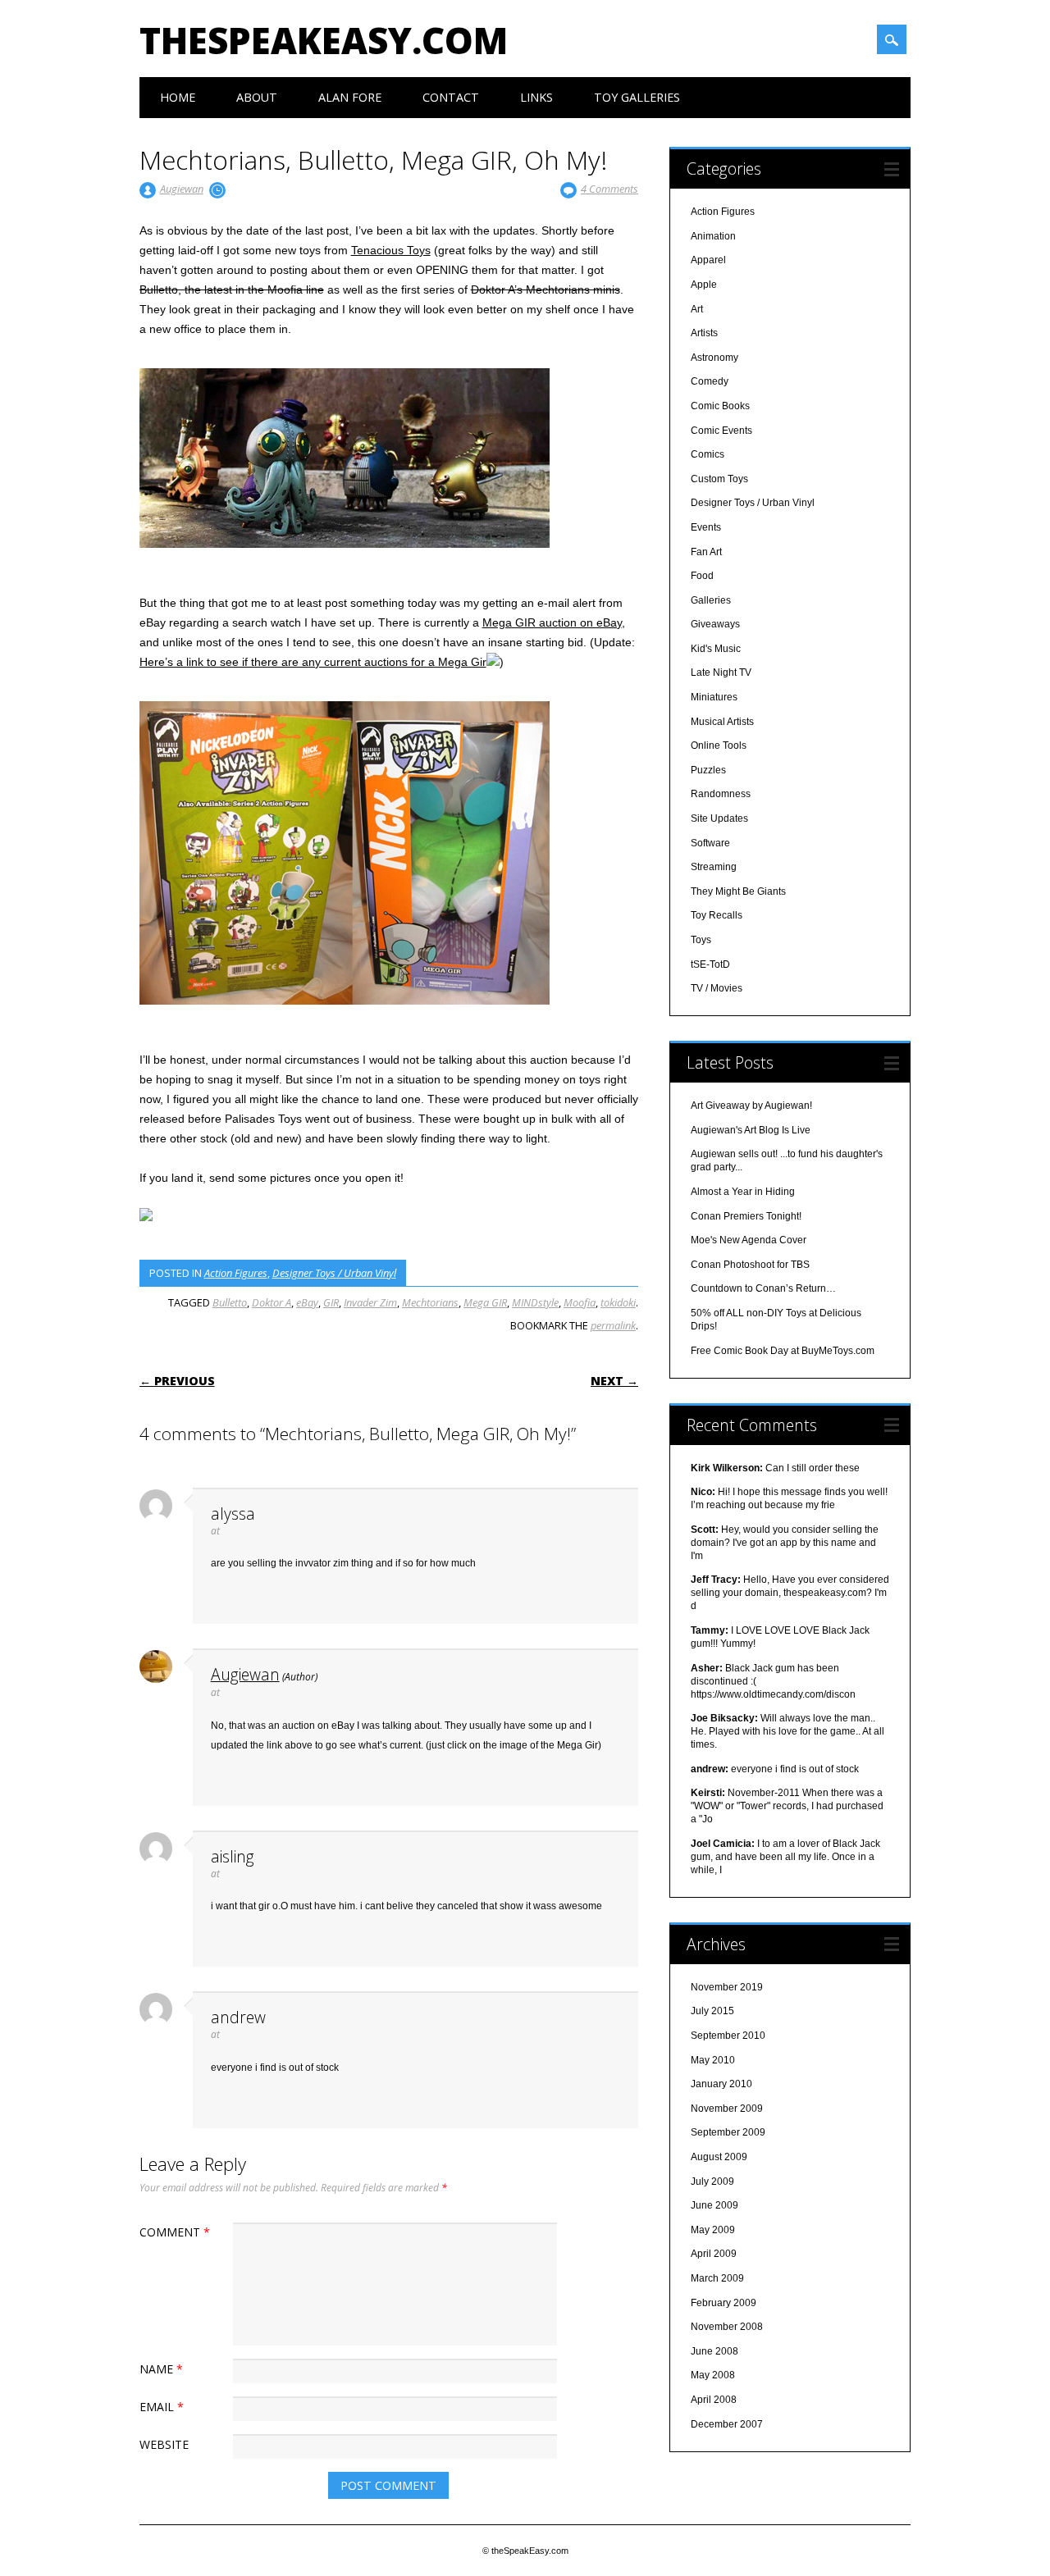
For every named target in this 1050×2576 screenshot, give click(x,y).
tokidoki (618, 1302)
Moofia (580, 1302)
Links (536, 97)
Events (706, 527)
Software (710, 843)
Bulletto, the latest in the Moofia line (232, 290)
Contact (451, 97)
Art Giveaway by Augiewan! (751, 1106)
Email (162, 2407)
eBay (307, 1302)
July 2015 (712, 2011)
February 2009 (724, 2303)
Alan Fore (350, 97)
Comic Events (721, 431)
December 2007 (727, 2424)
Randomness (721, 794)
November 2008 (727, 2327)
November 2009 (727, 2109)
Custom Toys (719, 479)
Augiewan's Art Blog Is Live (751, 1130)
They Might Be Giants (738, 891)
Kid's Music (716, 649)
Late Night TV (721, 672)
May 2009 (713, 2230)
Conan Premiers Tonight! (746, 1216)
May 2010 (713, 2060)
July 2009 (712, 2182)
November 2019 (727, 1987)
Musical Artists (722, 722)
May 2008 (713, 2375)
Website (164, 2444)
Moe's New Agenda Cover (749, 1240)
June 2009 (714, 2205)
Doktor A (272, 1302)
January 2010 (721, 2084)
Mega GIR (485, 1302)
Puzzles (708, 770)
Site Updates (719, 818)
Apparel (708, 260)
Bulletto (230, 1302)
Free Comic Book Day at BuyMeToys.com (783, 1351)
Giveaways (715, 624)
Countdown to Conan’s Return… (763, 1288)
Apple (704, 285)
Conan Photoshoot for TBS (750, 1265)
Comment (175, 2232)
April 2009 (714, 2254)
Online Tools (719, 745)
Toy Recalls (717, 915)
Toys (701, 940)
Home (178, 97)
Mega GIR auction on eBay (552, 622)
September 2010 (728, 2036)
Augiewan (182, 189)
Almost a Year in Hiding (743, 1192)
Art (697, 309)
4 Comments (609, 189)
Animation (713, 236)
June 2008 (714, 2351)
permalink (613, 1325)
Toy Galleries (637, 97)
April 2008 (714, 2400)
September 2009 (728, 2132)
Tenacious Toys (391, 250)
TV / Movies (717, 988)
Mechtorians (430, 1302)
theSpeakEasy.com (324, 40)
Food (702, 576)
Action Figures (236, 1273)
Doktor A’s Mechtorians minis (546, 290)
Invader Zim (370, 1302)
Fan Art (706, 552)
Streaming (714, 867)
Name (161, 2369)
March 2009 (717, 2278)
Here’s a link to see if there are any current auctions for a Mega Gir (313, 662)
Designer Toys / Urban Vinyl (334, 1273)
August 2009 (719, 2157)
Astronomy (714, 358)
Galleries (711, 600)
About (257, 97)
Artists (704, 333)
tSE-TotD (710, 964)
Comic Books (720, 406)
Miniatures (714, 697)
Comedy (710, 381)
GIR (331, 1302)
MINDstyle (535, 1302)
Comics (708, 454)
